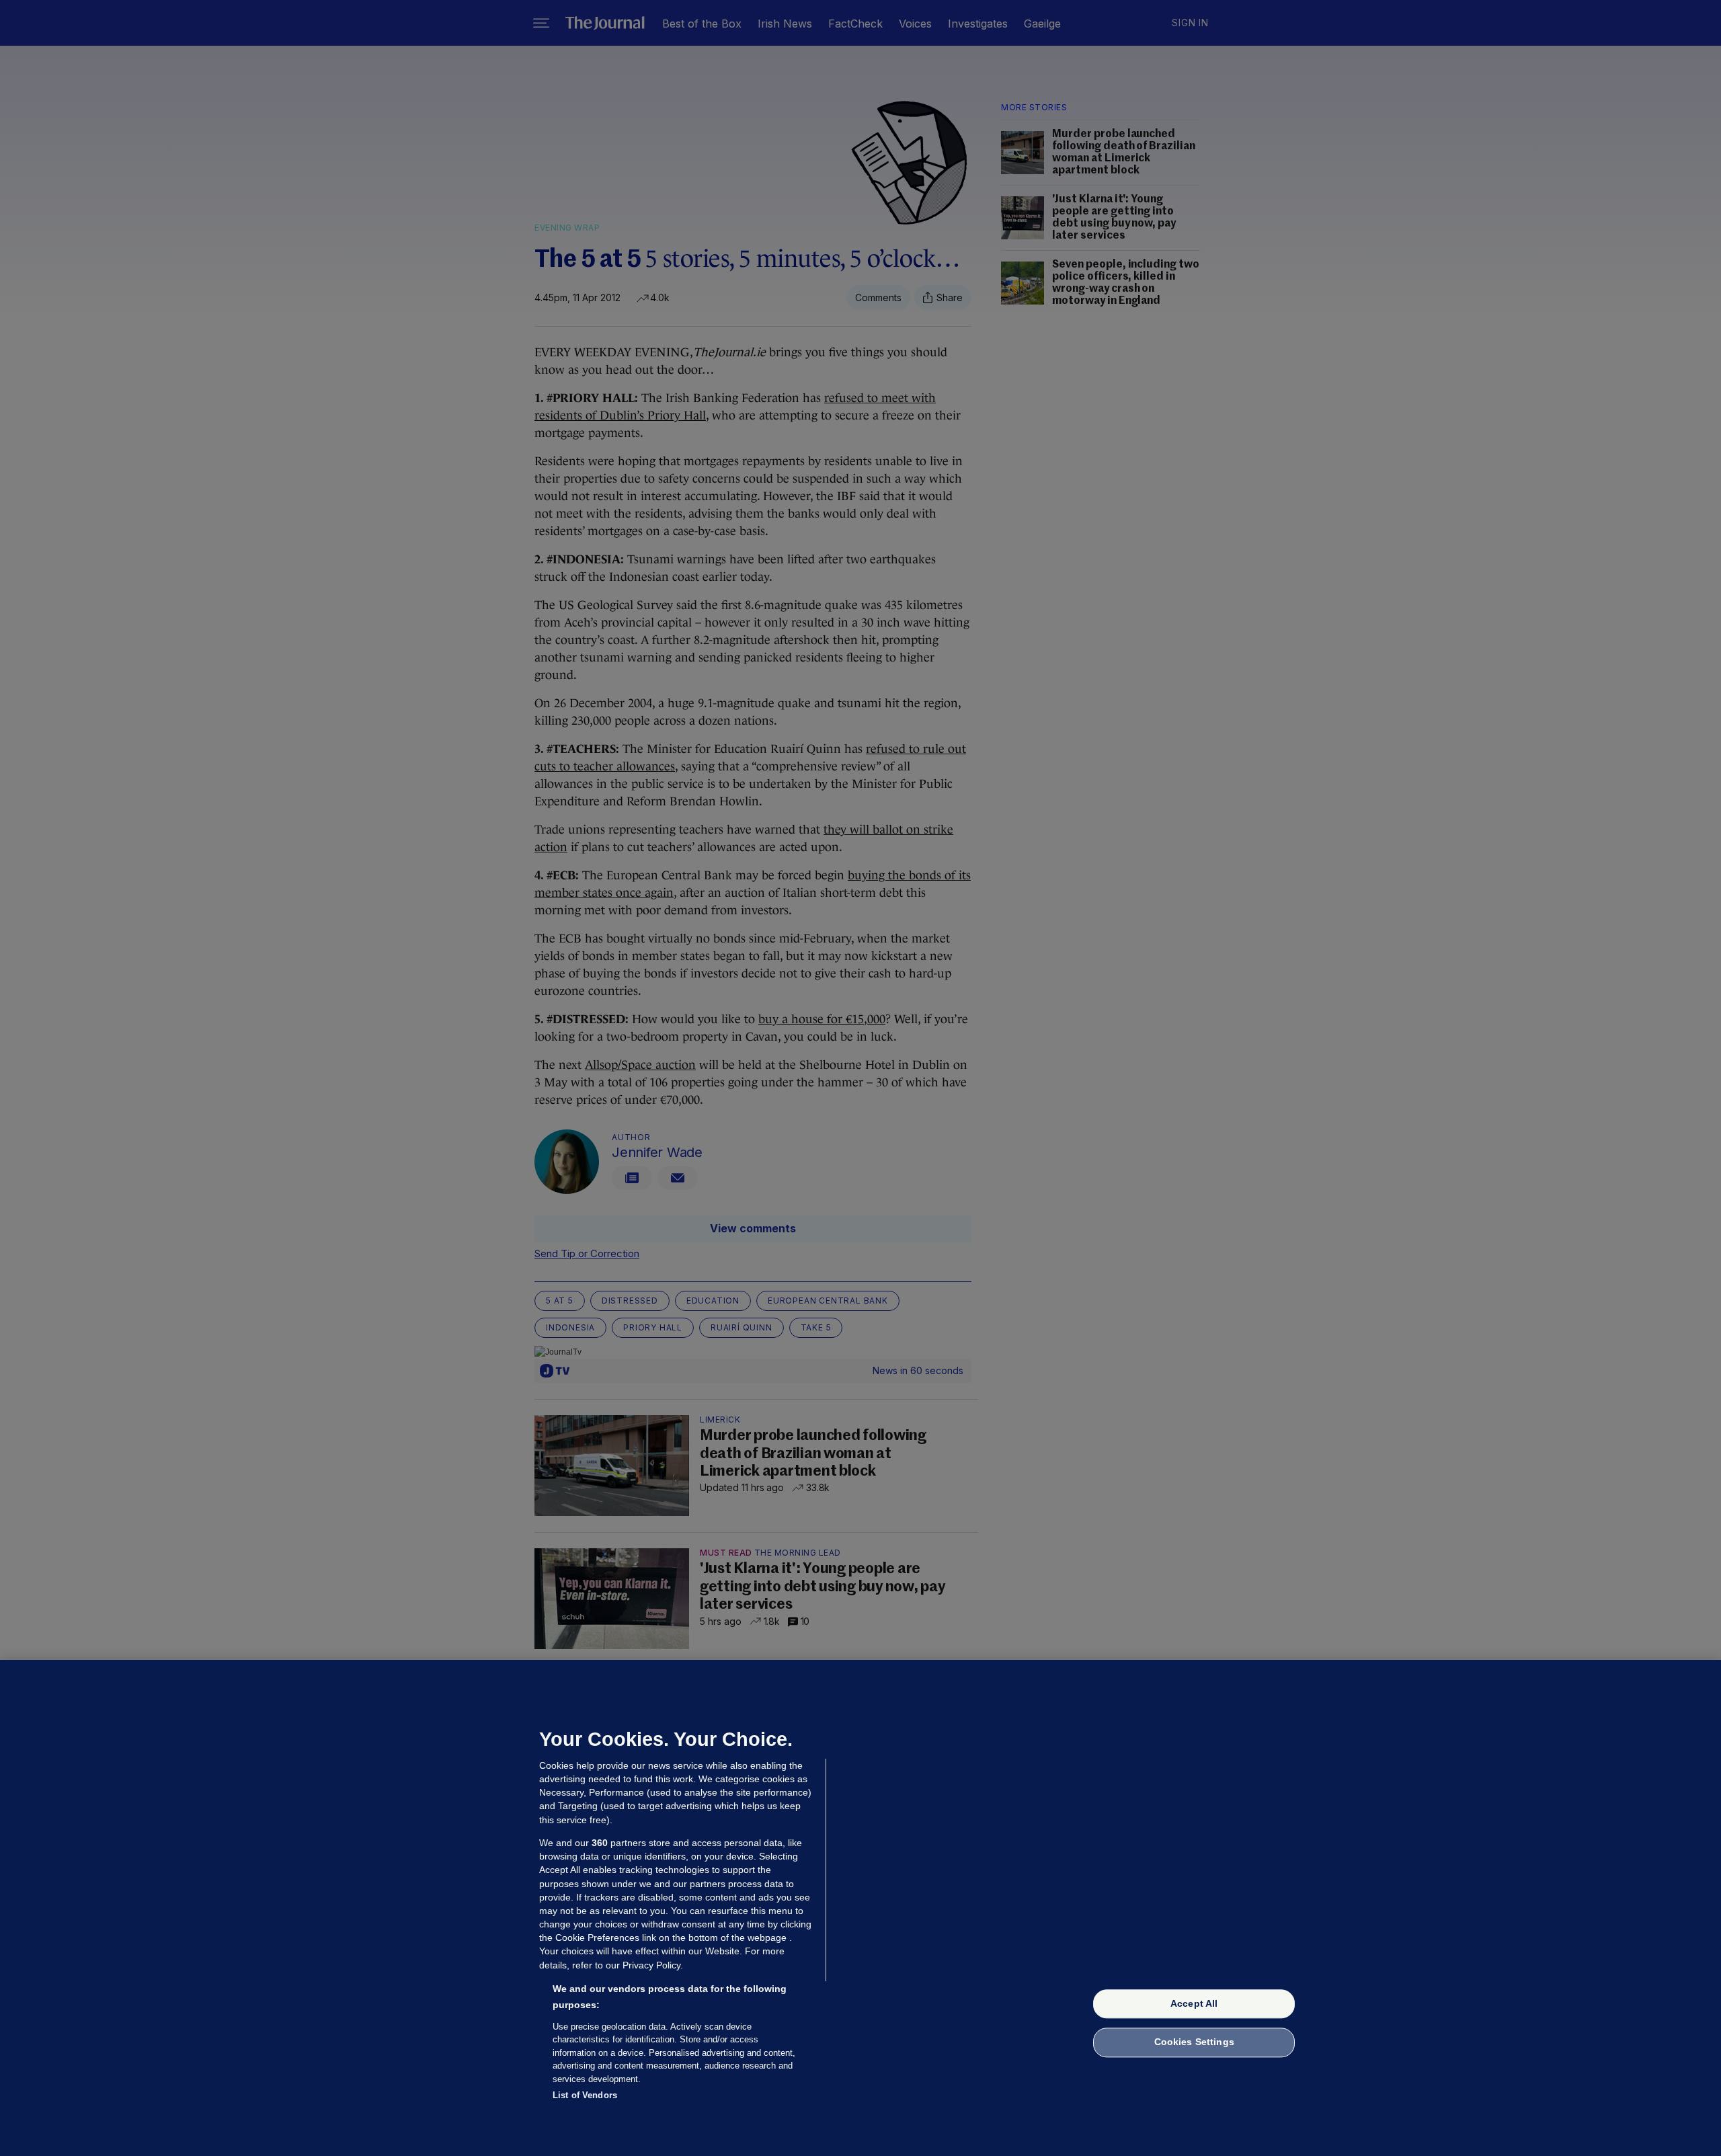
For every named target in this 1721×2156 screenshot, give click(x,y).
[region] (860, 1908)
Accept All (1194, 2003)
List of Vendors (585, 2095)
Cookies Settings (1194, 2042)
